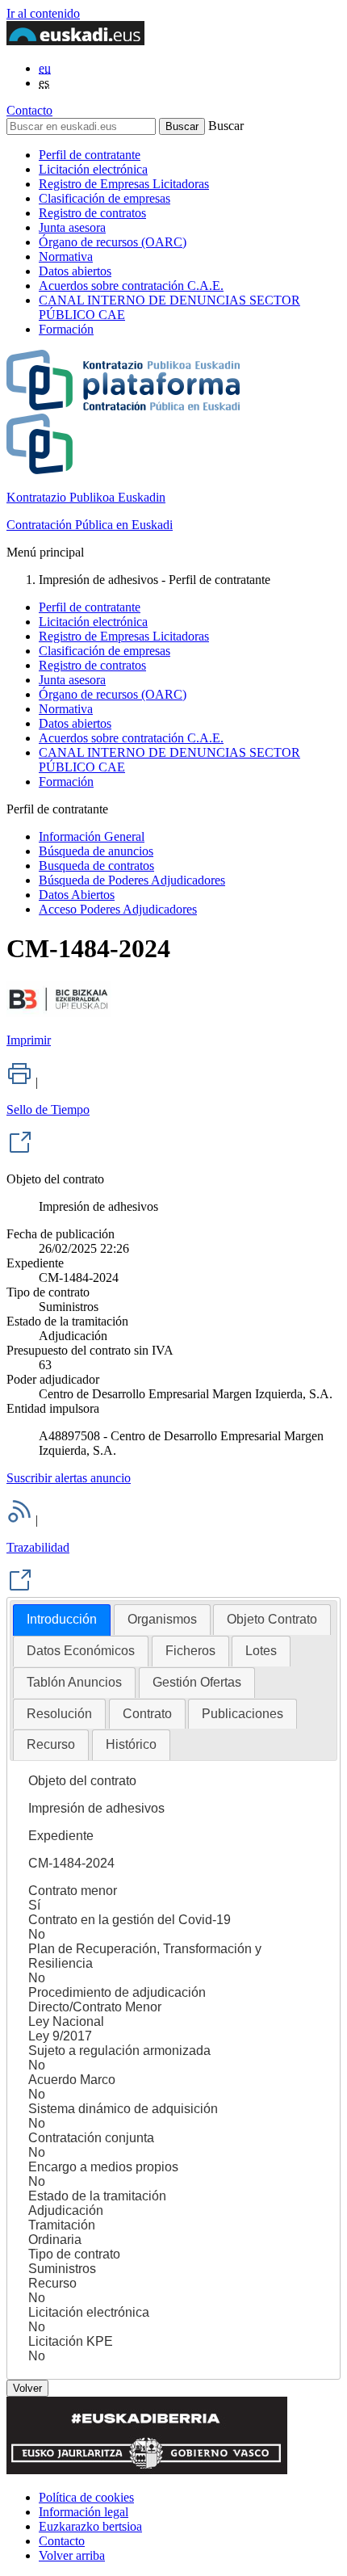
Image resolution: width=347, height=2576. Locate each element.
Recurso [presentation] (51, 1744)
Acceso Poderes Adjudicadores (118, 909)
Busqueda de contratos (96, 866)
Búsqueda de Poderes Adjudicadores (132, 880)
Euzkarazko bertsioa (90, 2526)
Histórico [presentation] (131, 1744)
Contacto (29, 110)
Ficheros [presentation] (190, 1651)
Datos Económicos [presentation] (81, 1651)
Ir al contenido (43, 13)
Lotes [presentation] (261, 1651)
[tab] (62, 1620)
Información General (92, 836)
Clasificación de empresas (105, 198)
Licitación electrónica (93, 169)
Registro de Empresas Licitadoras (124, 184)
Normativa (66, 256)
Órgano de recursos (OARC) (113, 242)
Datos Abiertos (77, 895)
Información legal (84, 2512)
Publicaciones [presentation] (242, 1714)
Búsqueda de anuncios (96, 851)
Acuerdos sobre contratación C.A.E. (131, 286)
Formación (66, 329)
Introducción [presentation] (62, 1619)
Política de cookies (86, 2497)
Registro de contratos (92, 213)
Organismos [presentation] (162, 1619)
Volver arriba (72, 2555)
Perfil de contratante (90, 155)
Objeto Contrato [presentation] (272, 1619)
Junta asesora (72, 227)
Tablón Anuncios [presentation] (74, 1682)
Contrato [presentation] (147, 1714)
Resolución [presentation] (59, 1714)
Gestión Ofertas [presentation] (197, 1682)
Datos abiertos (75, 271)
